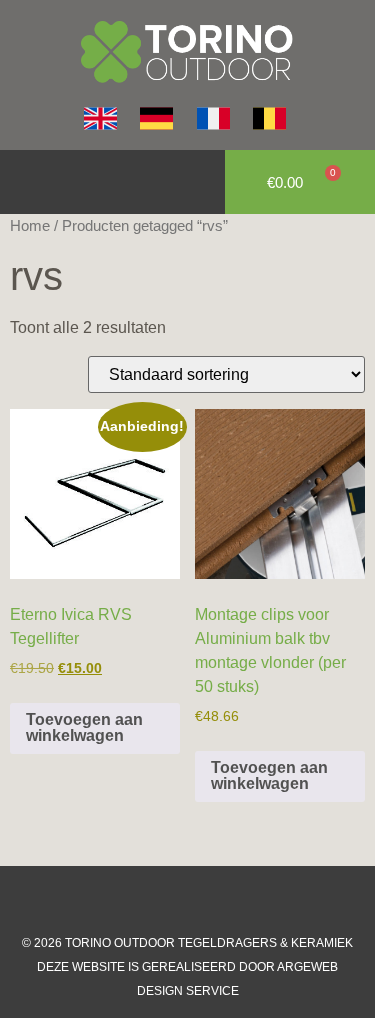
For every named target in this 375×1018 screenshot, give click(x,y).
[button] (26, 182)
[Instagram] (168, 901)
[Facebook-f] (128, 901)
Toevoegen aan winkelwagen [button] (84, 727)
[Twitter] (208, 901)
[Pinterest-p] (248, 901)
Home (30, 226)
